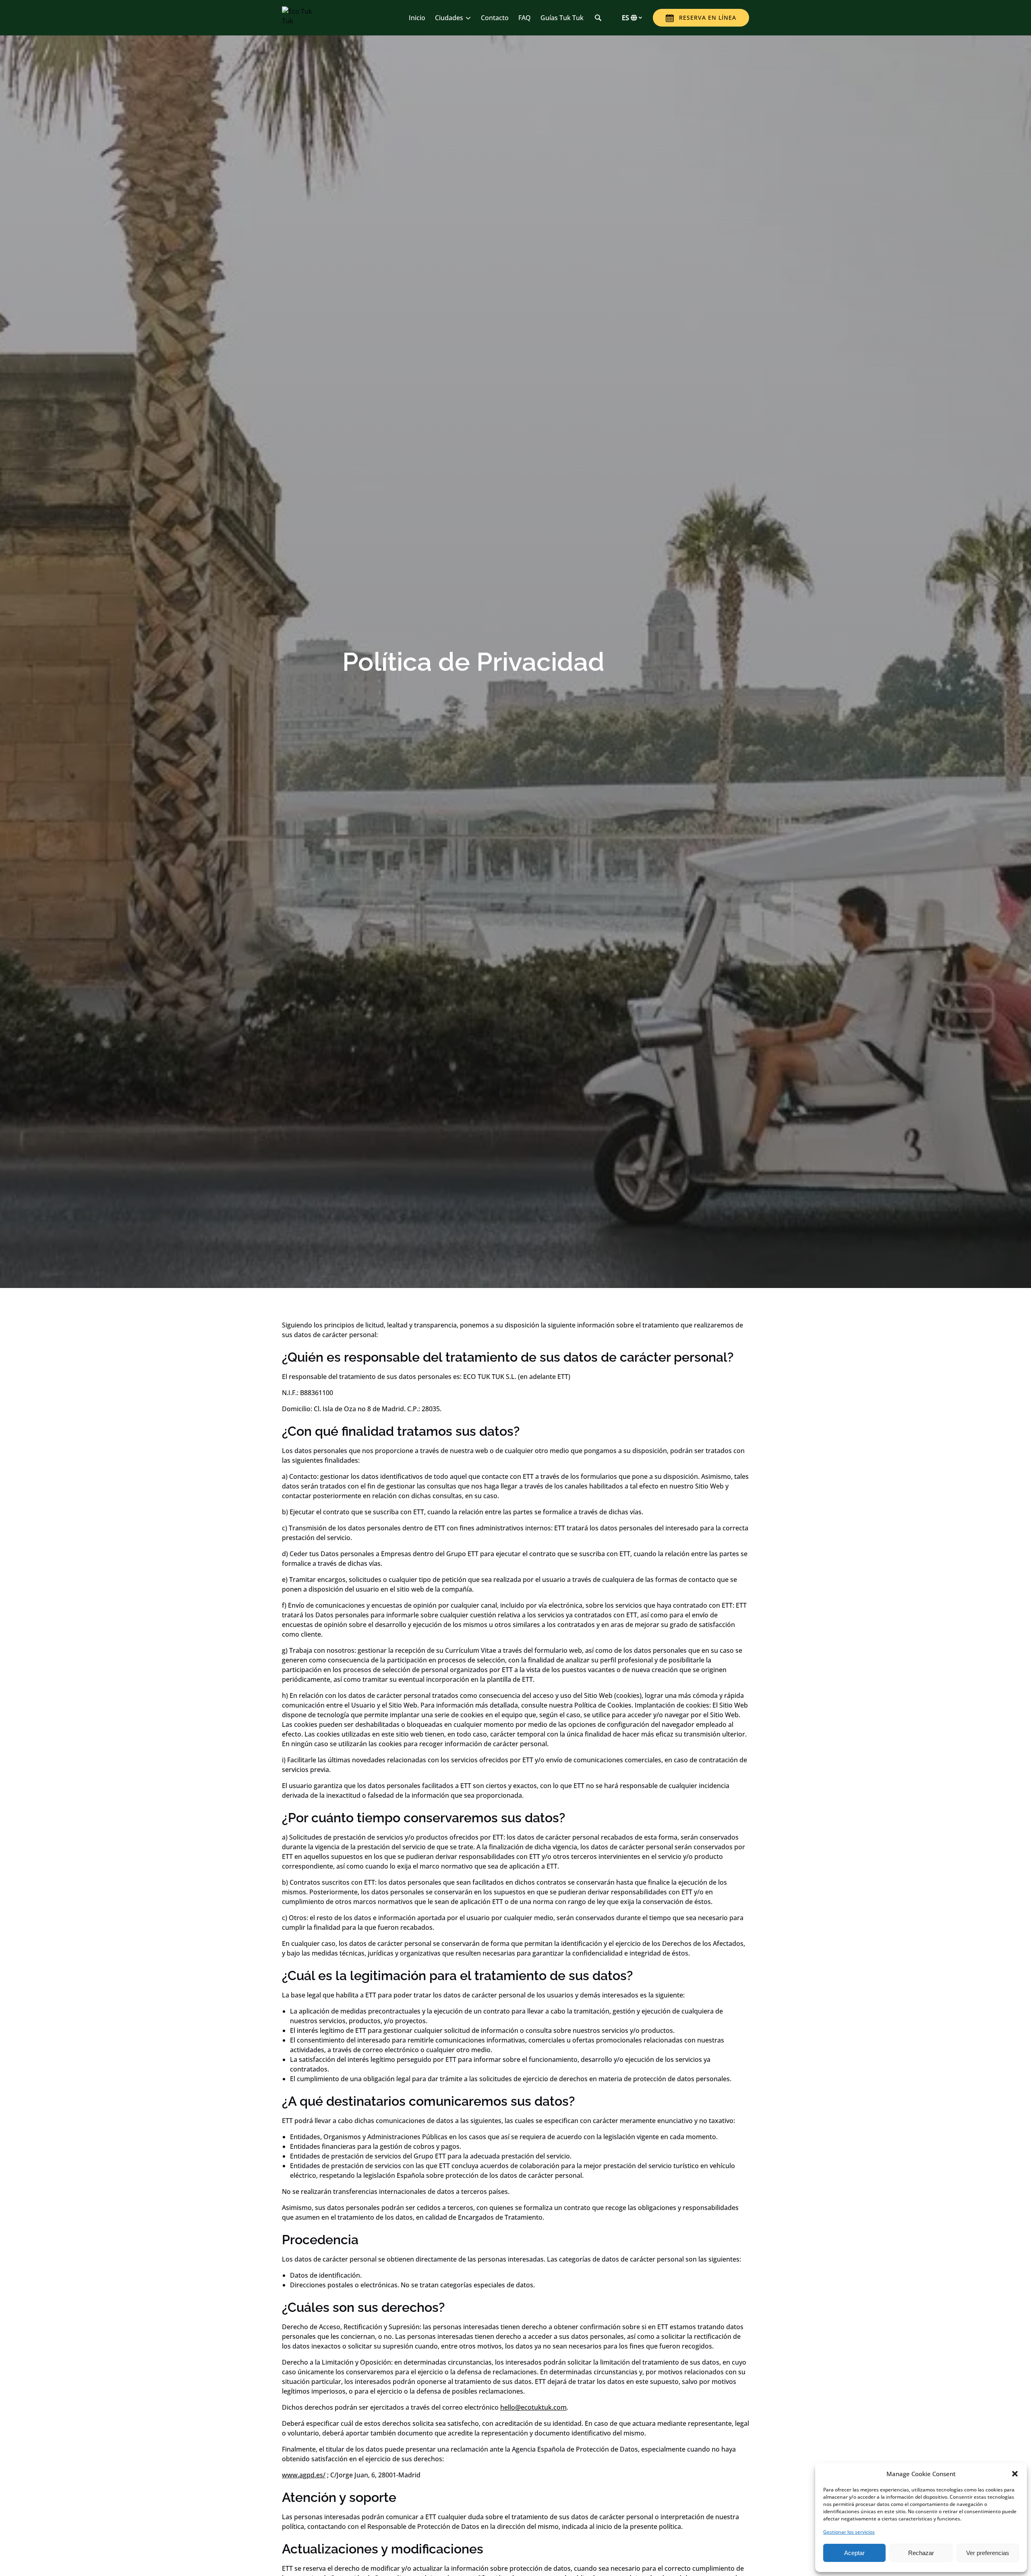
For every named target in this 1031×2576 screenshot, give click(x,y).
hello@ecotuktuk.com (533, 2407)
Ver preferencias (988, 2553)
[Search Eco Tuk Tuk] (598, 18)
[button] (1015, 2474)
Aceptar (854, 2553)
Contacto (495, 18)
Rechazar (921, 2553)
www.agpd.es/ (304, 2475)
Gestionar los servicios (849, 2532)
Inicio (417, 18)
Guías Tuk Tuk (562, 18)
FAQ (525, 18)
